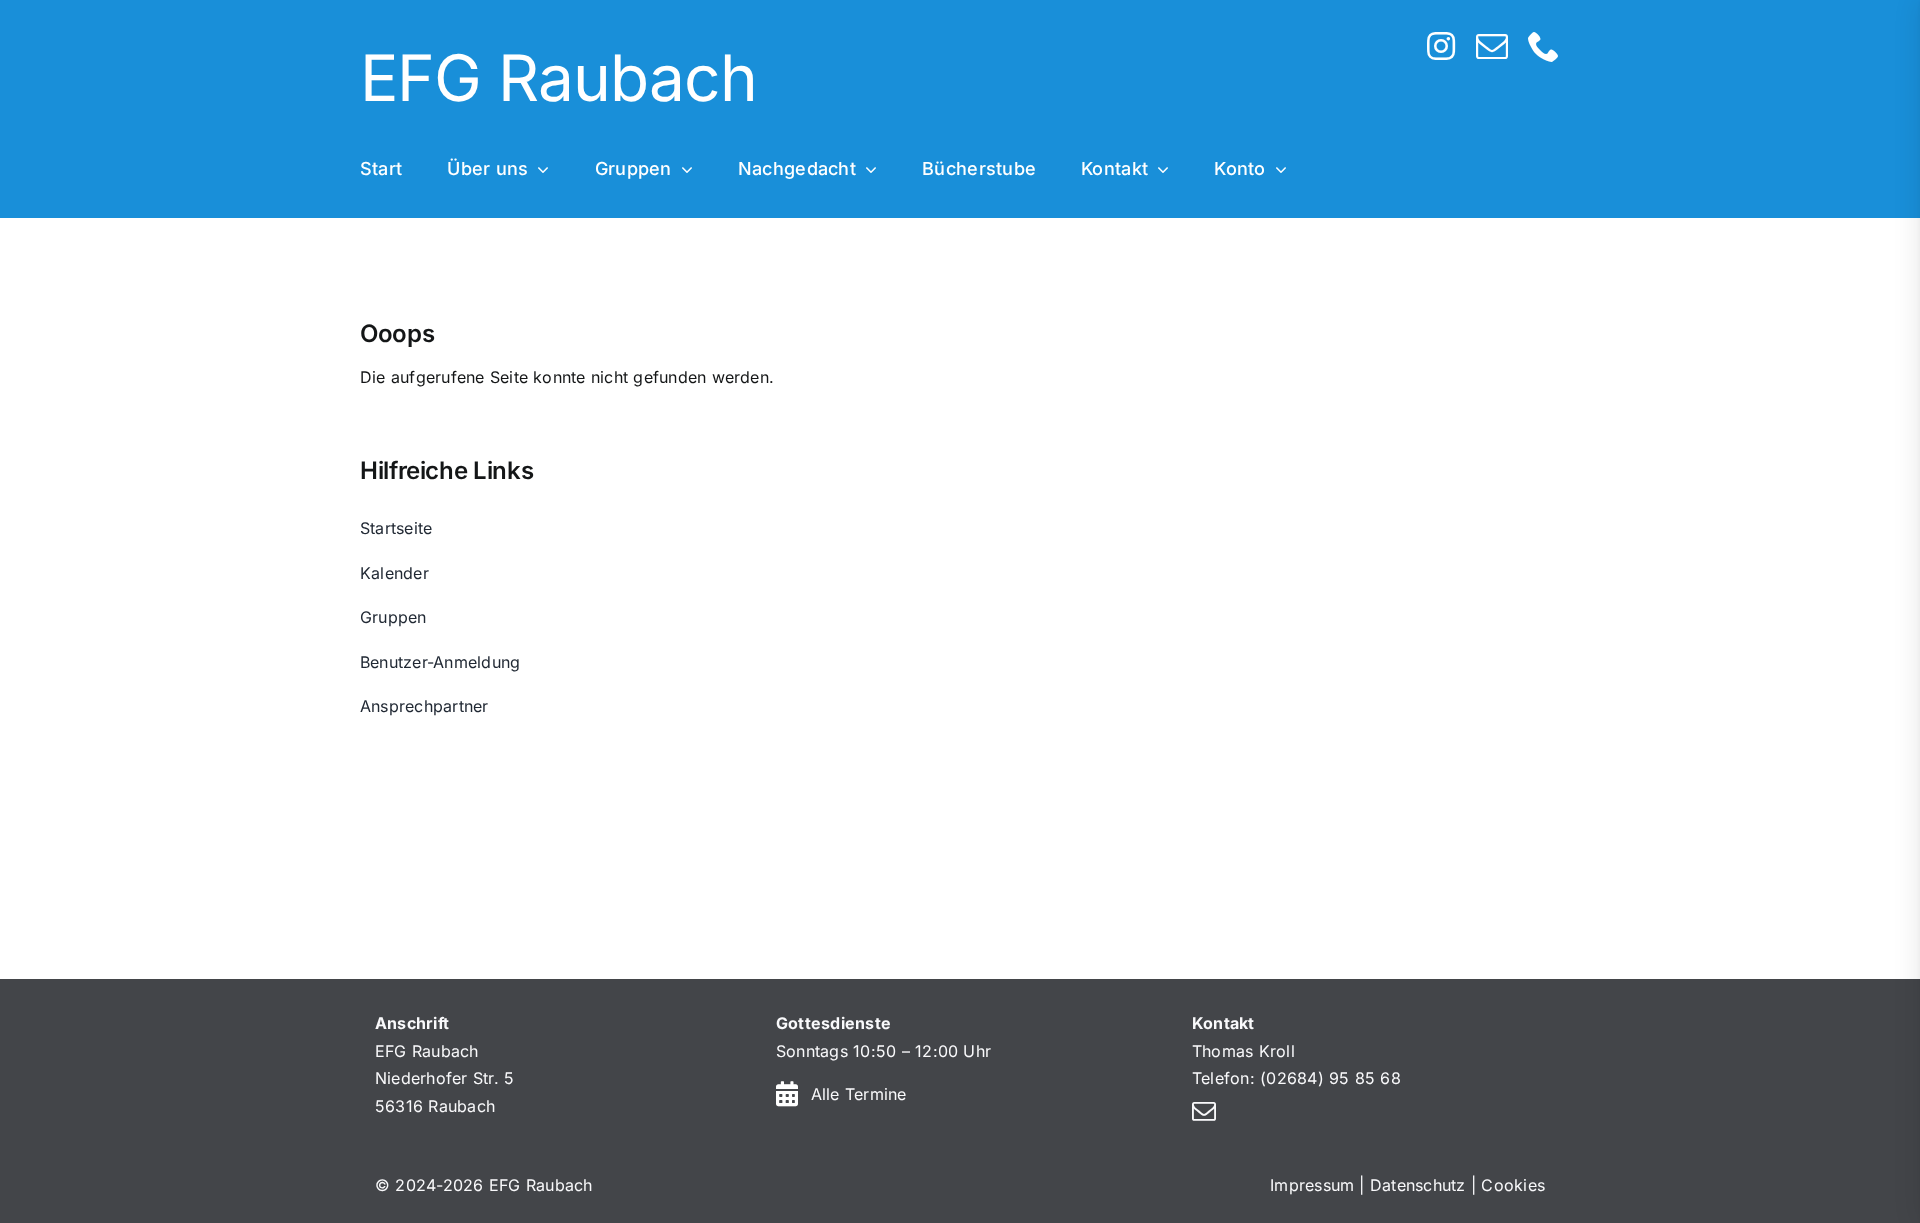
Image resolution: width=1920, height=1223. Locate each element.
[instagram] (1441, 46)
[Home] (835, 81)
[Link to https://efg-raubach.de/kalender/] (787, 1093)
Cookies (1513, 1185)
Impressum (1312, 1185)
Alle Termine (859, 1094)
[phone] (1544, 46)
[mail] (1492, 46)
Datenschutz (1418, 1185)
